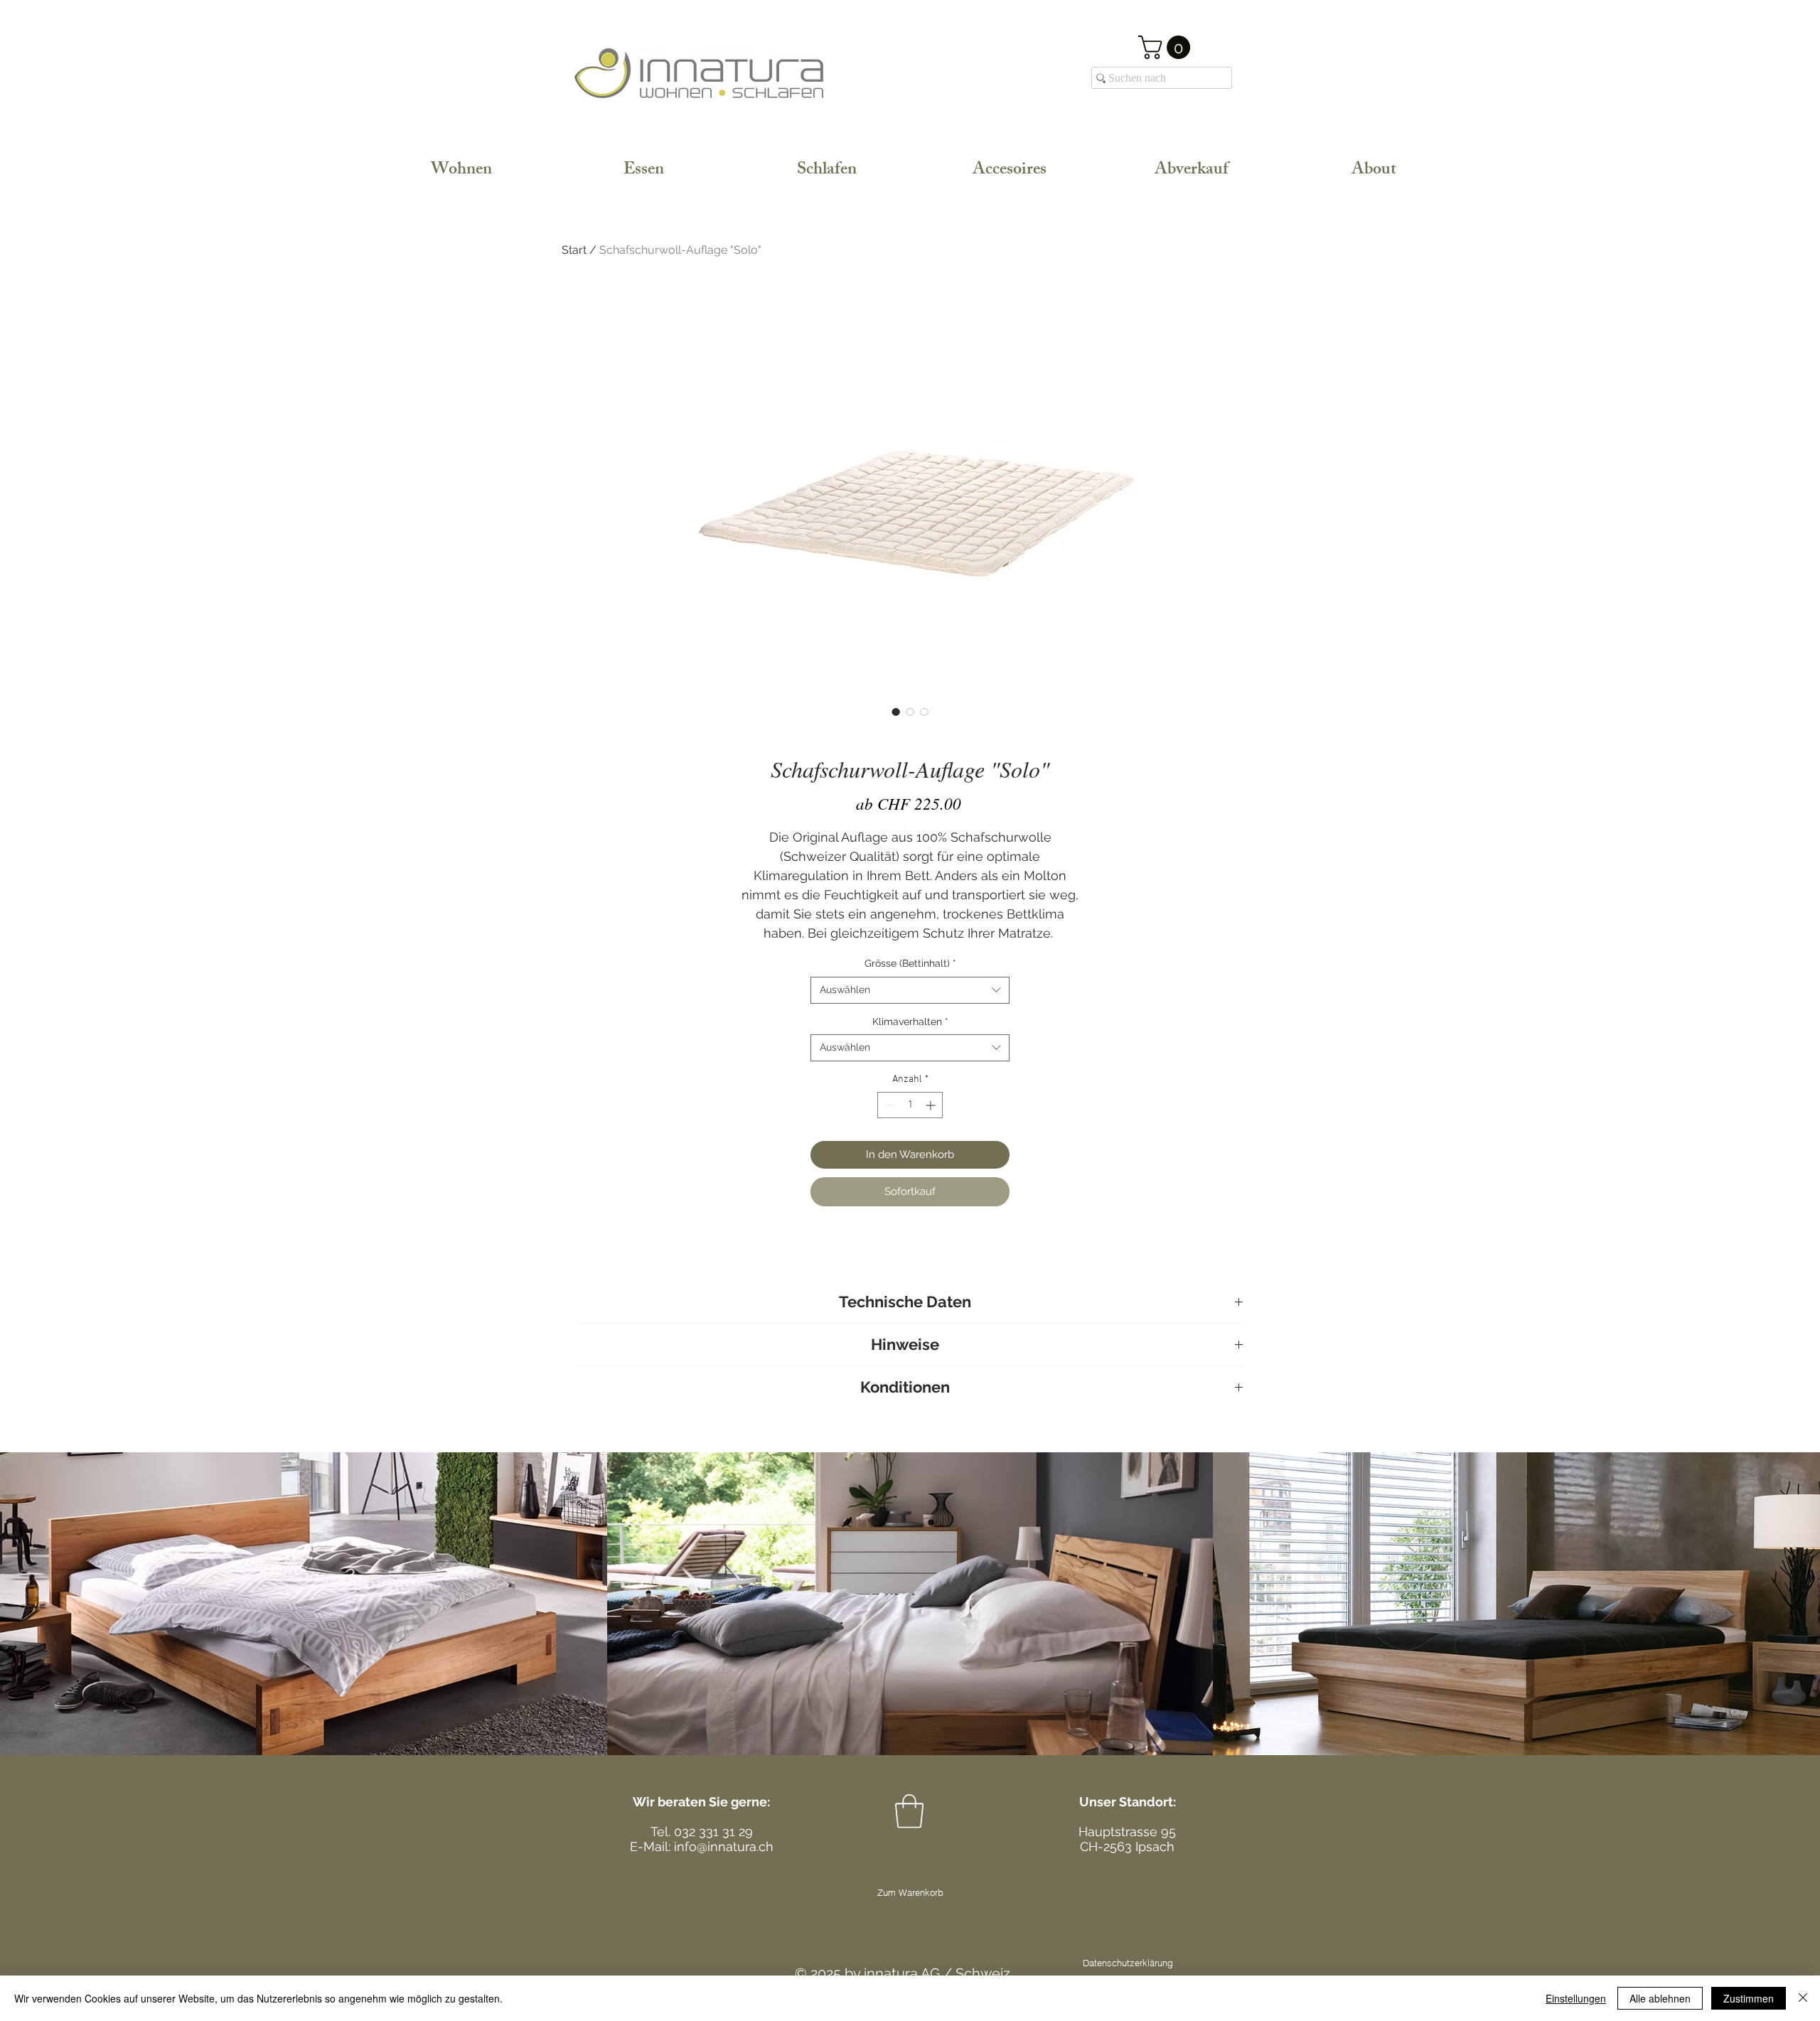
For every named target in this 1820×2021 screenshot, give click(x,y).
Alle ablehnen (1660, 1998)
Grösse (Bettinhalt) (910, 963)
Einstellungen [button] (1576, 1998)
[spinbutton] (910, 1105)
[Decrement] (888, 1105)
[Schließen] (1803, 1998)
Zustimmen (1749, 1998)
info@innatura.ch (724, 1846)
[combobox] (910, 990)
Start (574, 250)
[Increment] (932, 1105)
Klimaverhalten (910, 1022)
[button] (1167, 47)
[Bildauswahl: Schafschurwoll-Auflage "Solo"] (896, 712)
